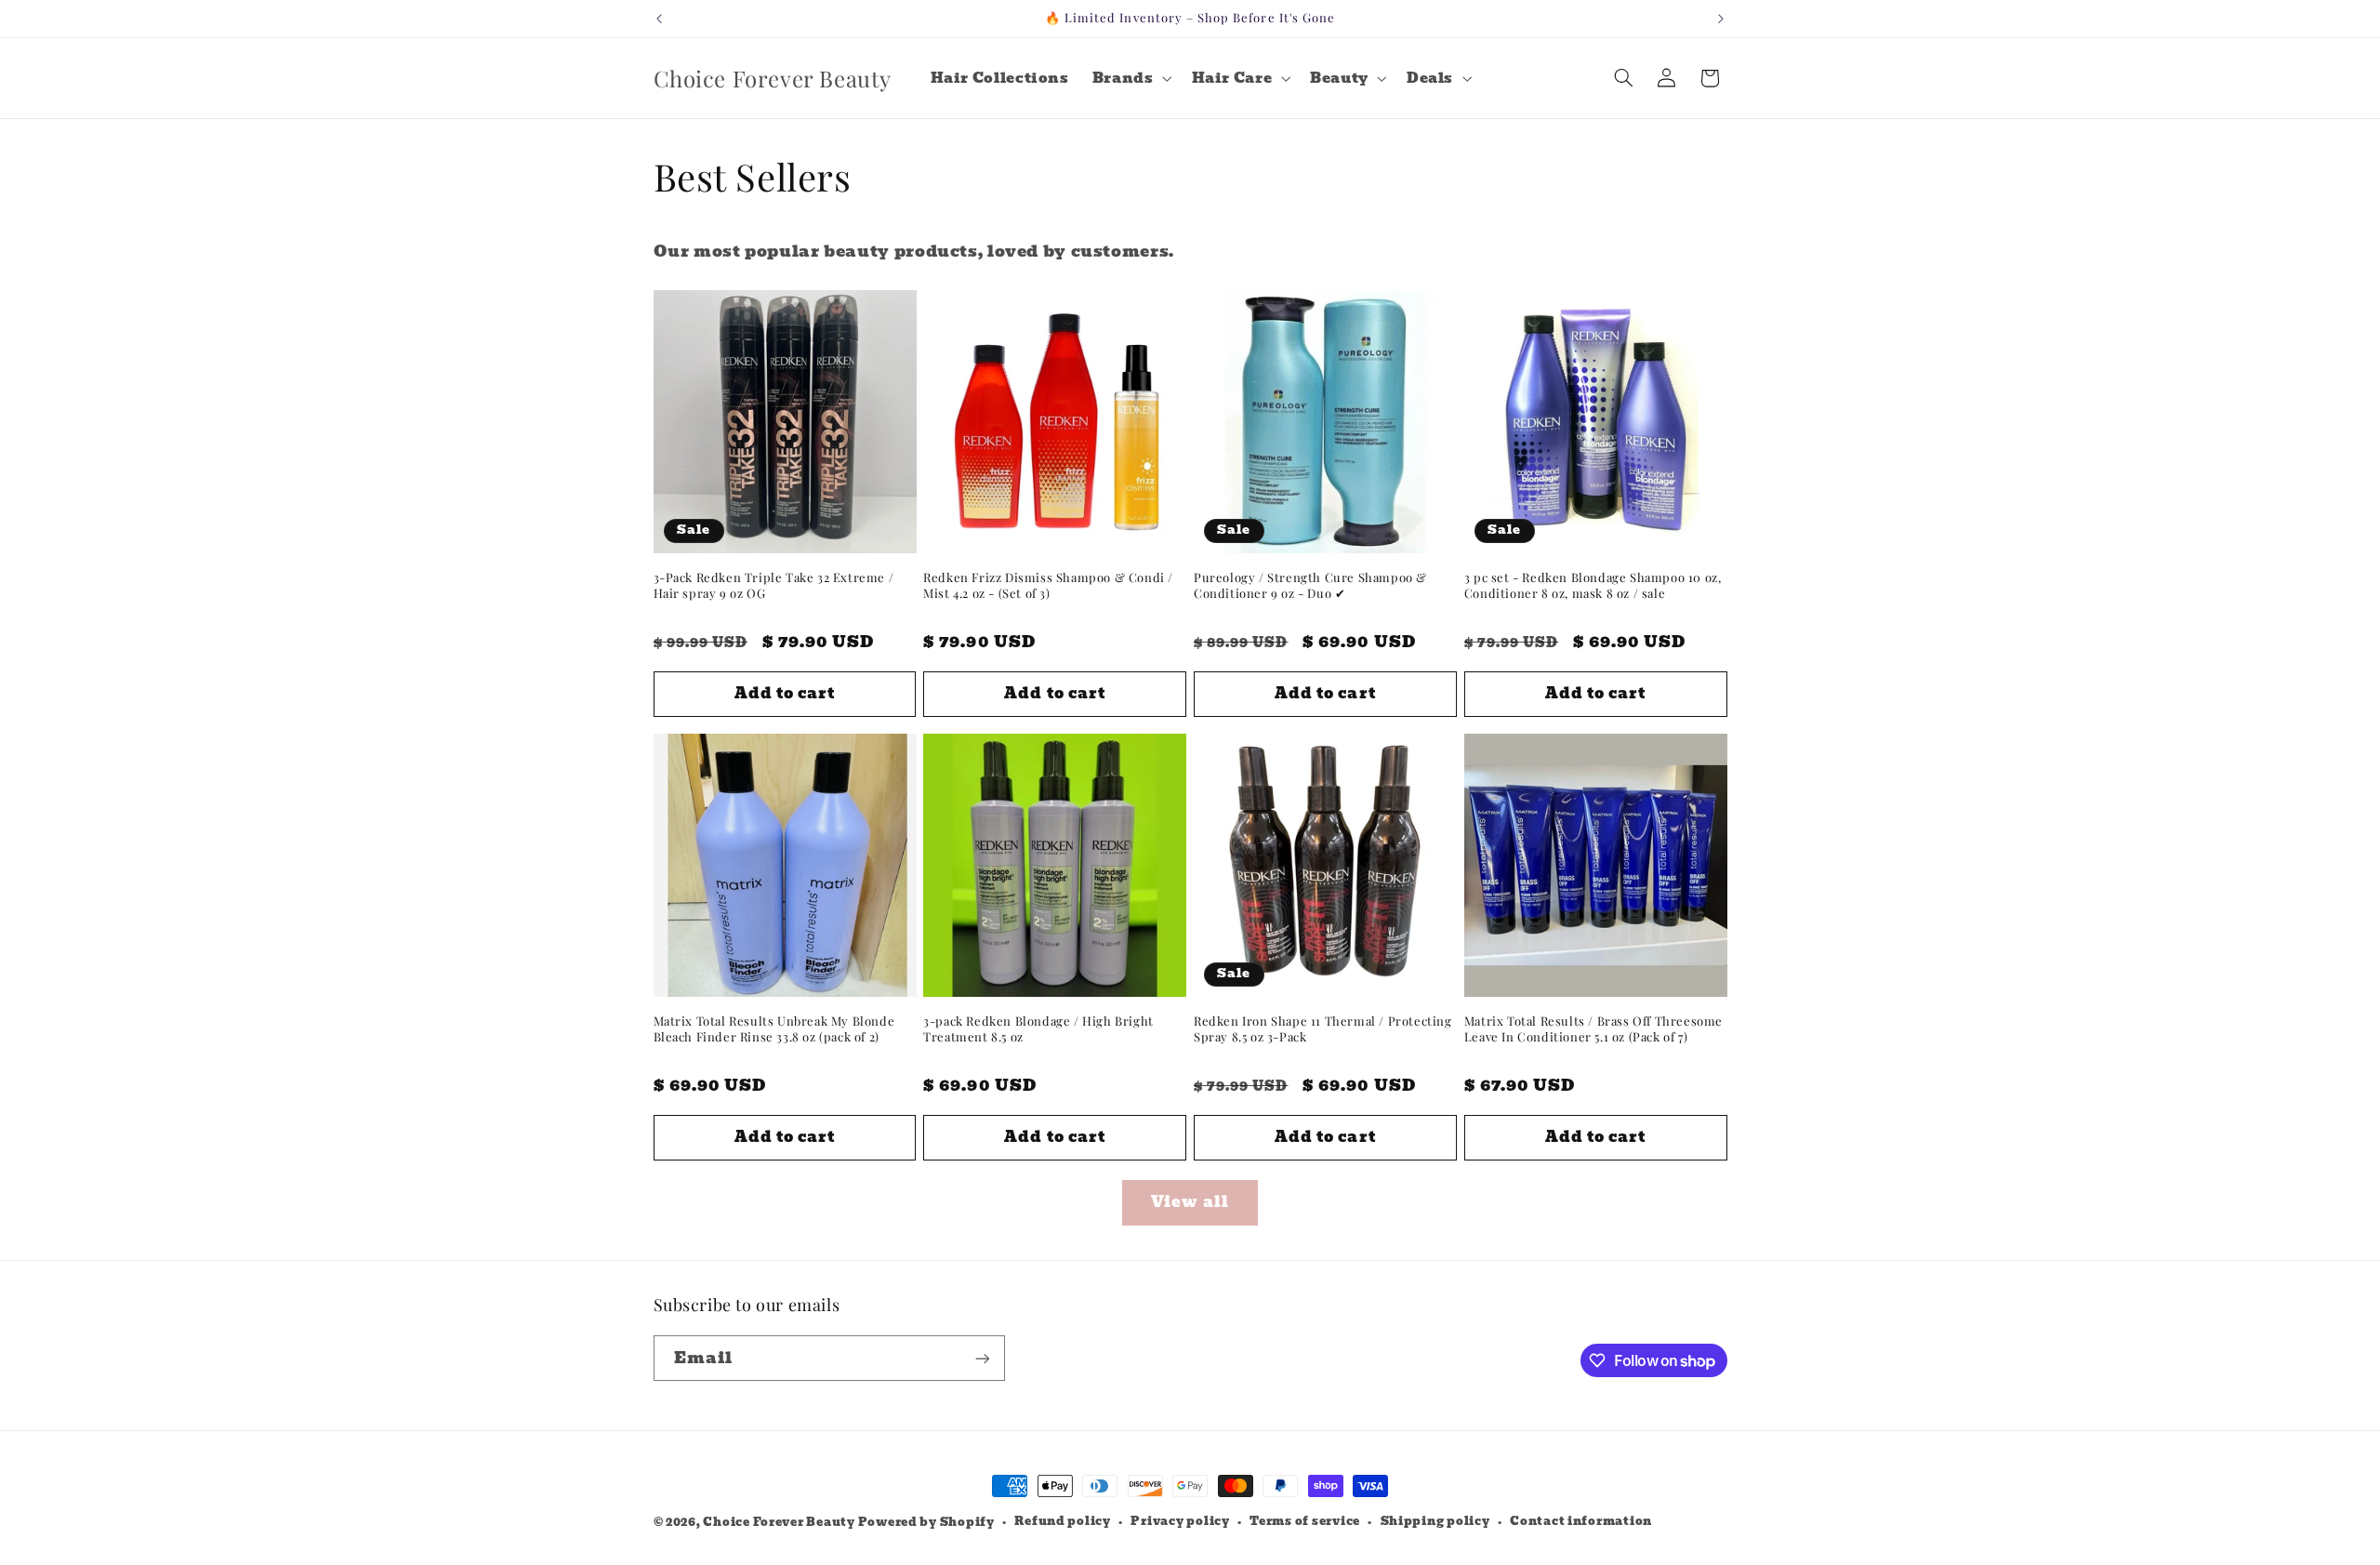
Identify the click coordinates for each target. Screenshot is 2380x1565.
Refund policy (1063, 1521)
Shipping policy (1435, 1521)
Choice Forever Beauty (780, 1522)
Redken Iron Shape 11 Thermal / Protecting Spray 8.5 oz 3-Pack (1323, 1029)
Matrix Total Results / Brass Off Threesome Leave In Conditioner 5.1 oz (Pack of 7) (1593, 1029)
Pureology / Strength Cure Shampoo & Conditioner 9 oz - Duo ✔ (1310, 585)
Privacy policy (1180, 1521)
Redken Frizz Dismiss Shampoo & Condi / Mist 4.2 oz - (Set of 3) (1048, 585)
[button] (1130, 78)
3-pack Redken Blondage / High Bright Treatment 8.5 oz (1038, 1029)
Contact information (1581, 1521)
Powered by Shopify (926, 1522)
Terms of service (1305, 1521)
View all (1190, 1202)
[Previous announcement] (659, 19)
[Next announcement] (1721, 19)
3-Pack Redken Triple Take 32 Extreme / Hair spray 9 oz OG (774, 585)
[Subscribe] (982, 1358)
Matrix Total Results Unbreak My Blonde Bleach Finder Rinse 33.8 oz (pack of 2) (774, 1029)
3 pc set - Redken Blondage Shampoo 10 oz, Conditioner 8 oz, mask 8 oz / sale (1593, 585)
